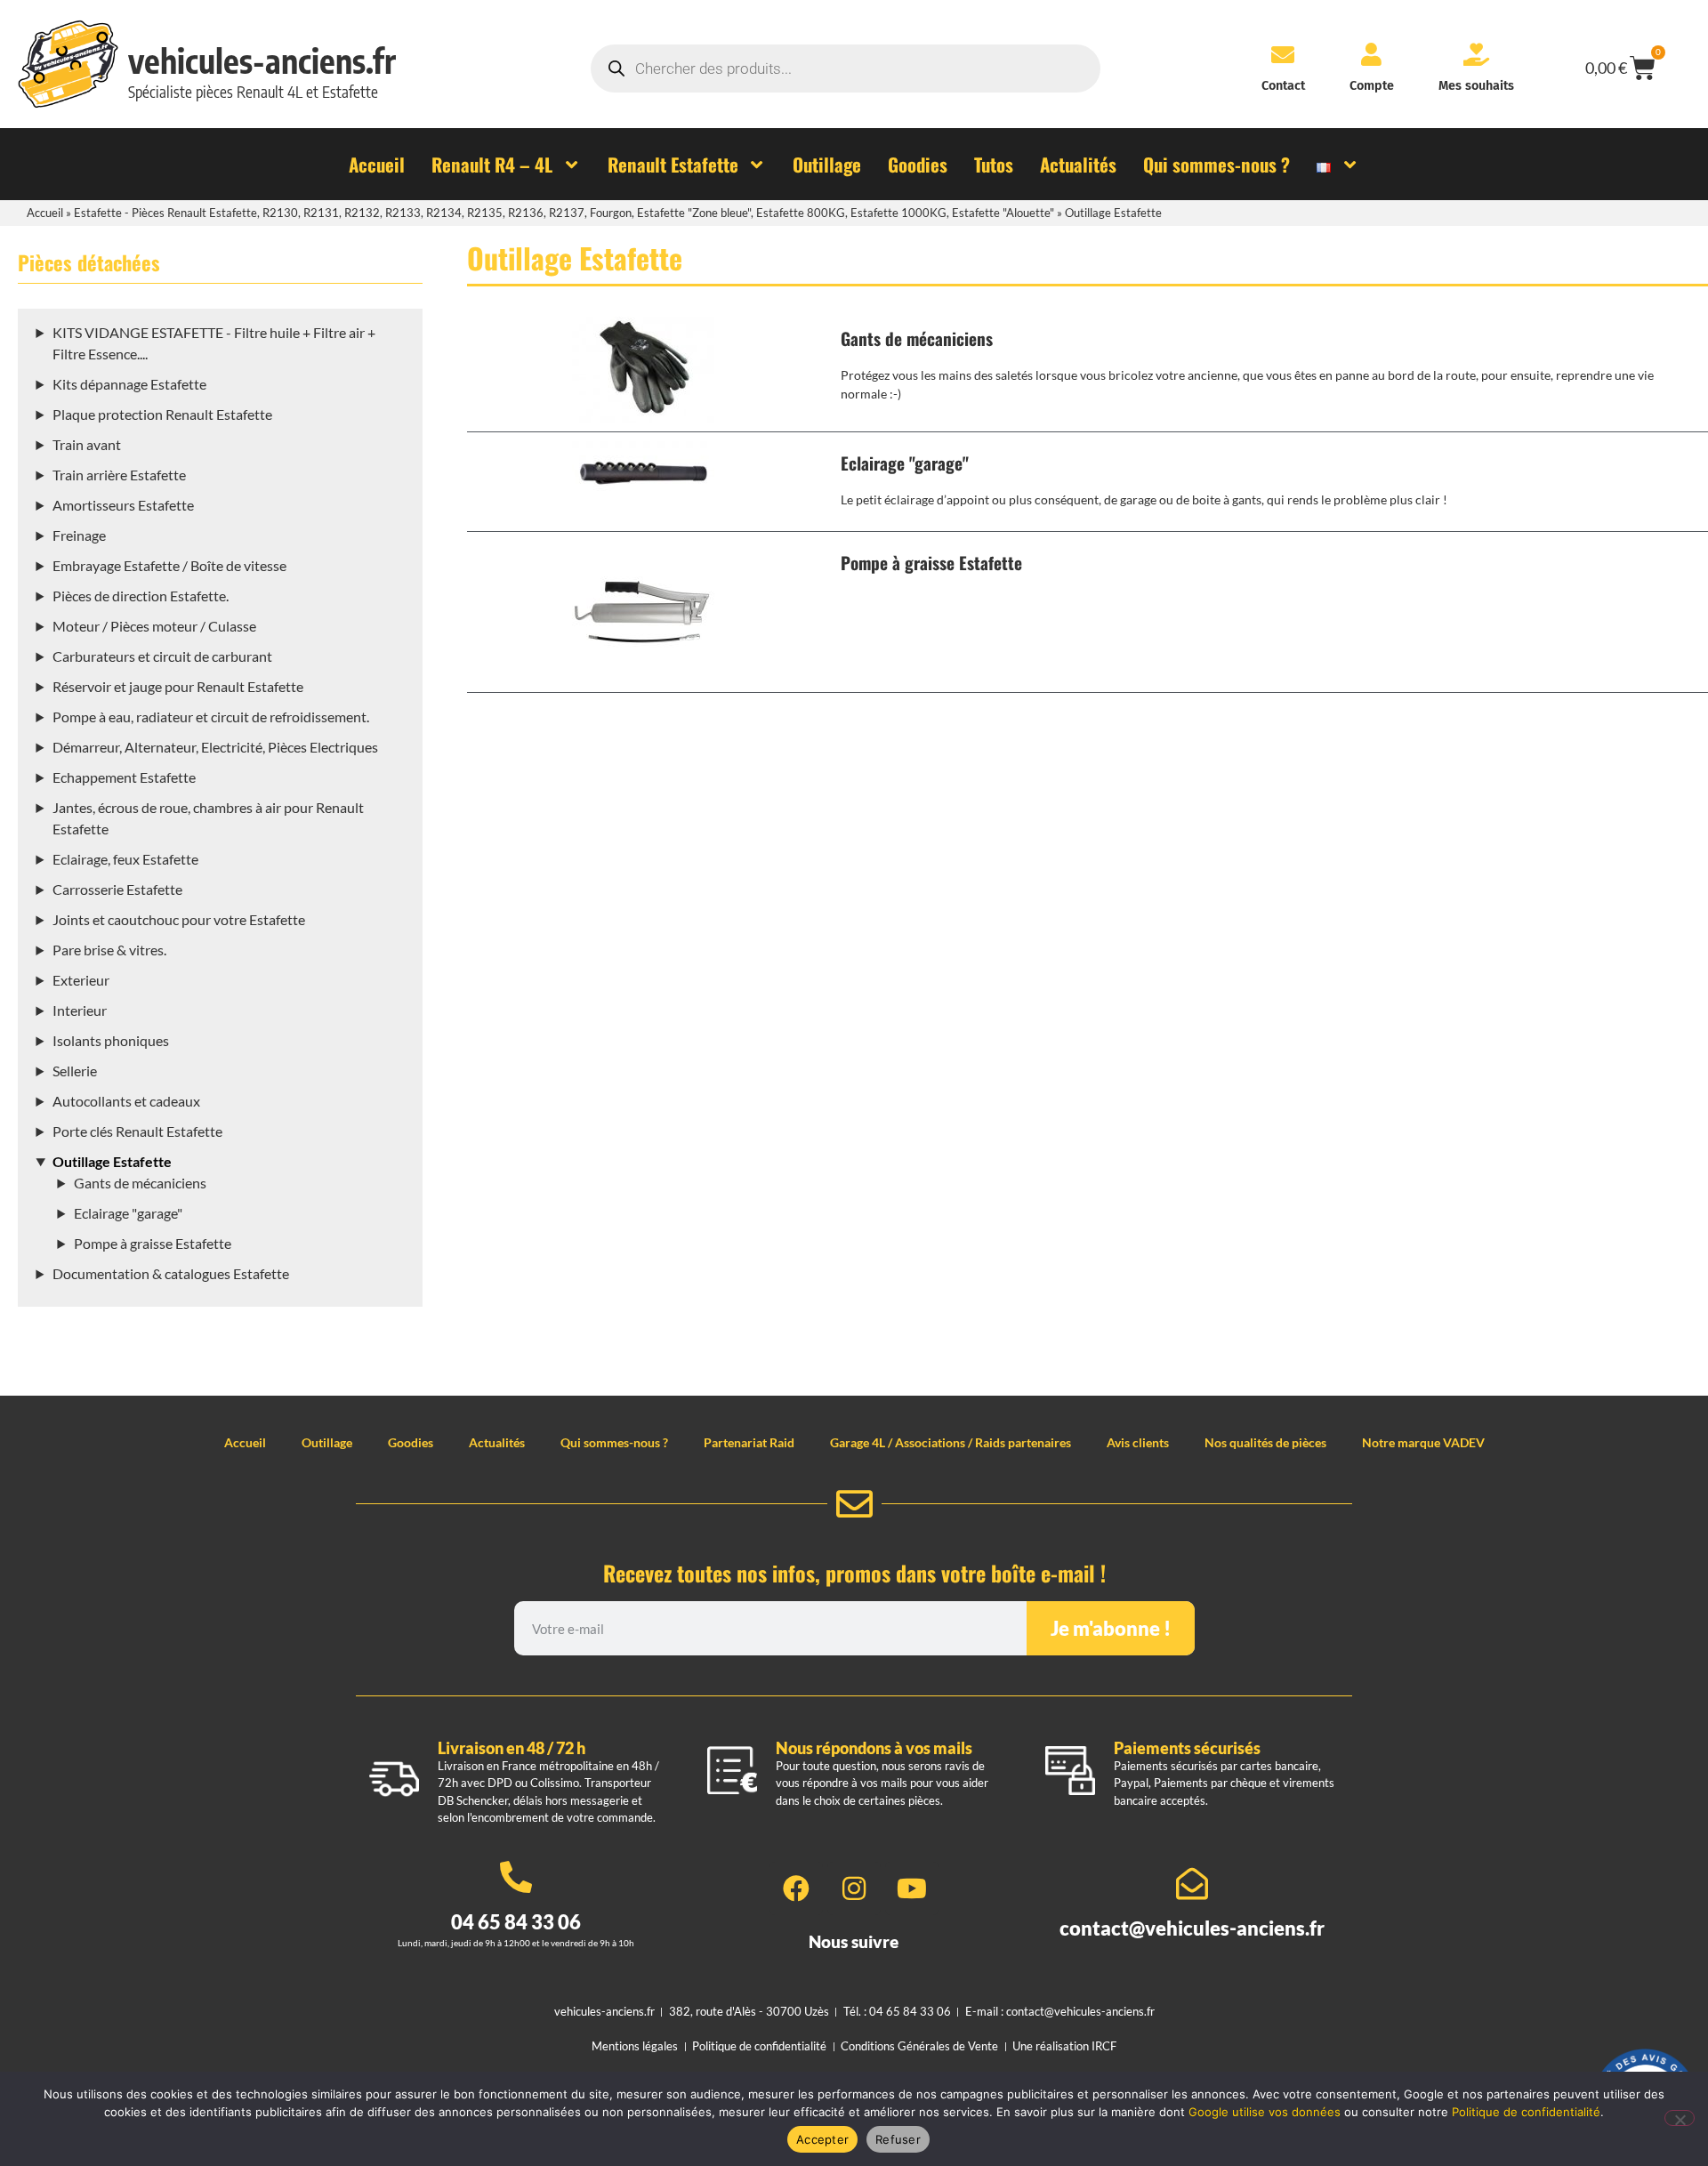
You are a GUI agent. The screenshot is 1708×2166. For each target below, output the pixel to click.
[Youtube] (912, 1888)
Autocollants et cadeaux (126, 1101)
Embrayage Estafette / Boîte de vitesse (169, 565)
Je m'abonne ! (1111, 1628)
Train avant (87, 444)
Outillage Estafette (112, 1161)
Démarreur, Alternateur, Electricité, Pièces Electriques (215, 747)
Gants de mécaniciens (140, 1183)
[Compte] (1372, 54)
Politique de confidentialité (1526, 2112)
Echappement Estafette (124, 777)
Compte (1372, 86)
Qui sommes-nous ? (614, 1442)
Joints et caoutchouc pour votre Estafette (179, 919)
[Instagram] (854, 1888)
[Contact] (1283, 54)
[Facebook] (796, 1888)
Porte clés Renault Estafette (137, 1131)
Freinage (79, 535)
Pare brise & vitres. (109, 950)
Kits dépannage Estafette (129, 384)
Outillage (327, 1442)
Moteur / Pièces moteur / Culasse (154, 626)
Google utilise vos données (1265, 2112)
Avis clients (1138, 1442)
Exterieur (81, 980)
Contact (1283, 86)
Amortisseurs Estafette (123, 505)
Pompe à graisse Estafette (153, 1243)
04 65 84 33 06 (516, 1922)
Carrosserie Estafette (117, 889)
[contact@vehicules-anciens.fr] (1192, 1884)
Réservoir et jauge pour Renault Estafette (178, 686)
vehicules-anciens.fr (262, 60)
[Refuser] (1680, 2118)
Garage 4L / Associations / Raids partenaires (951, 1442)
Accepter (822, 2139)
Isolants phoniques (111, 1040)
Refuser (898, 2139)
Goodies (411, 1442)
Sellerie (75, 1071)
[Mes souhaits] (1476, 54)
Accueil (45, 213)
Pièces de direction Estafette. (141, 596)
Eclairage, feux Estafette (125, 859)
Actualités (497, 1442)
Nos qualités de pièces (1265, 1442)
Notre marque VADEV (1423, 1442)
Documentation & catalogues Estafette (171, 1273)
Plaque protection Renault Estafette (162, 414)
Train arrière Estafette (119, 475)
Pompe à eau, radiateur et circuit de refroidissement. (211, 717)
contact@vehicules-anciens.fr (1192, 1928)
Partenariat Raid (749, 1442)
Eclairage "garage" (128, 1213)
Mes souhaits (1476, 86)
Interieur (80, 1010)
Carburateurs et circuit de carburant (162, 656)
